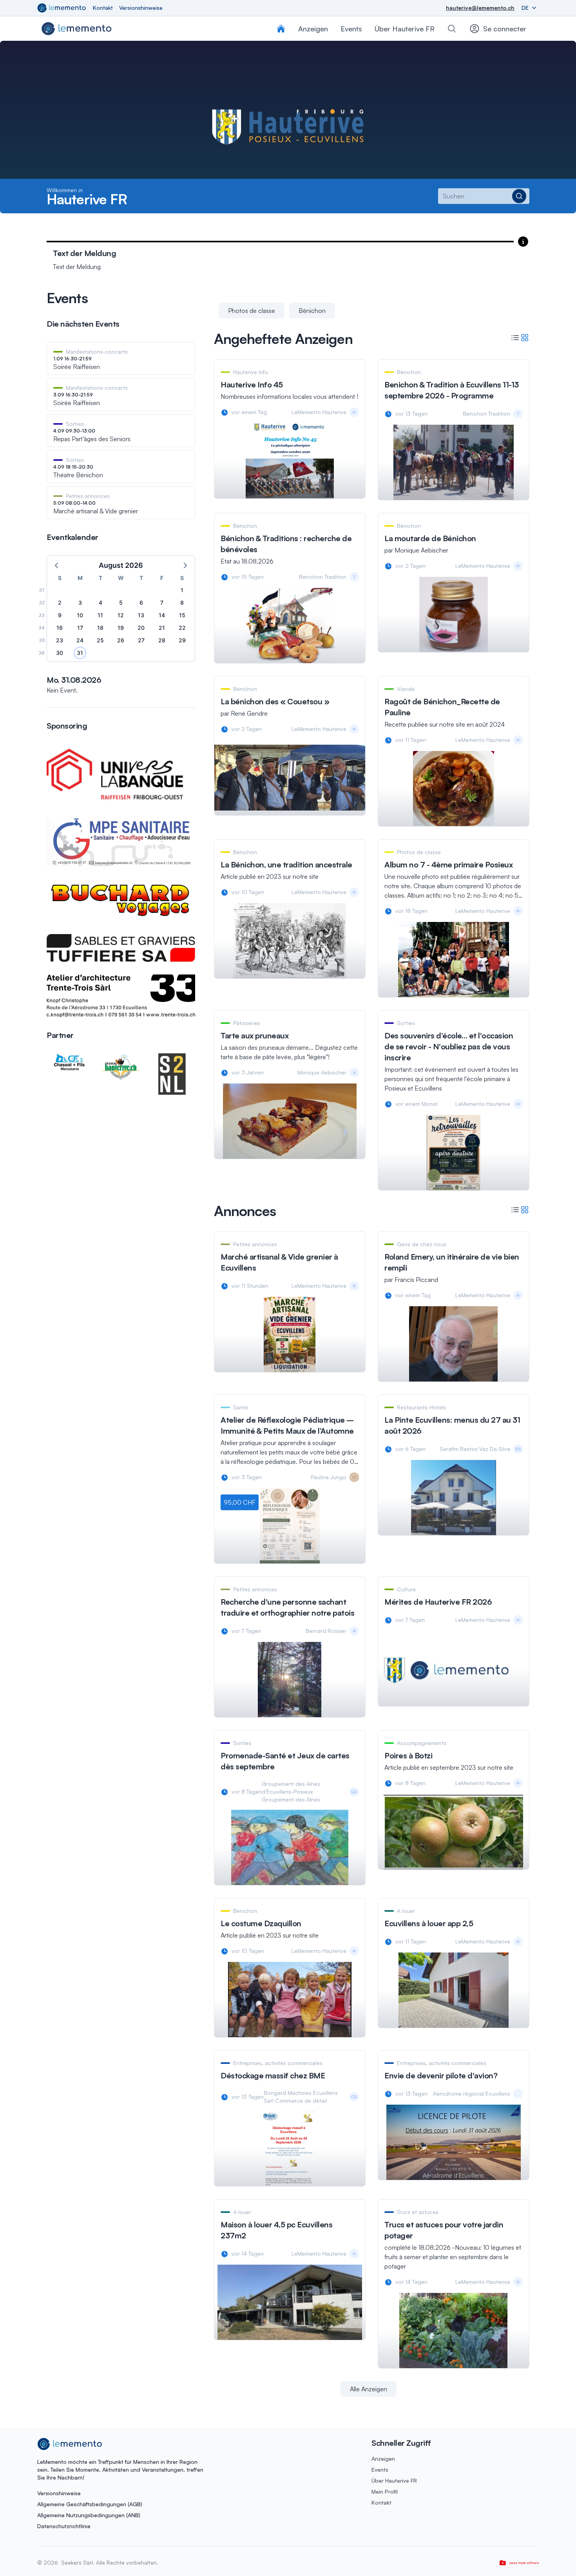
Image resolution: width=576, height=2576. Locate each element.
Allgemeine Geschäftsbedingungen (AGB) (90, 2504)
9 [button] (60, 615)
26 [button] (121, 640)
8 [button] (182, 603)
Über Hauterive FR (405, 29)
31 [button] (80, 653)
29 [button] (182, 640)
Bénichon (312, 311)
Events (380, 2470)
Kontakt (103, 8)
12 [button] (121, 615)
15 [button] (182, 615)
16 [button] (60, 628)
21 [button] (162, 628)
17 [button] (80, 628)
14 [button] (162, 615)
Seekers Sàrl (76, 2562)
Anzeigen (383, 2459)
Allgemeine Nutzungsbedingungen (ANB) (89, 2515)
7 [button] (162, 603)
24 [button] (80, 640)
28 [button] (162, 640)
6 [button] (141, 603)
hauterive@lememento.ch (480, 8)
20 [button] (141, 628)
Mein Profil (385, 2491)
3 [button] (80, 603)
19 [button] (121, 628)
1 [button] (182, 590)
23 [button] (60, 640)
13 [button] (141, 615)
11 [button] (100, 615)
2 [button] (60, 603)
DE (526, 8)
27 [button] (141, 640)
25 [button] (100, 640)
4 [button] (101, 603)
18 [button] (100, 628)
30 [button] (60, 653)
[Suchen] (452, 29)
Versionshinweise (141, 8)
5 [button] (121, 603)
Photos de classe (252, 311)
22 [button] (182, 628)
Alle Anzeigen (369, 2389)
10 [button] (80, 615)
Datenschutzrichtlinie (64, 2526)
